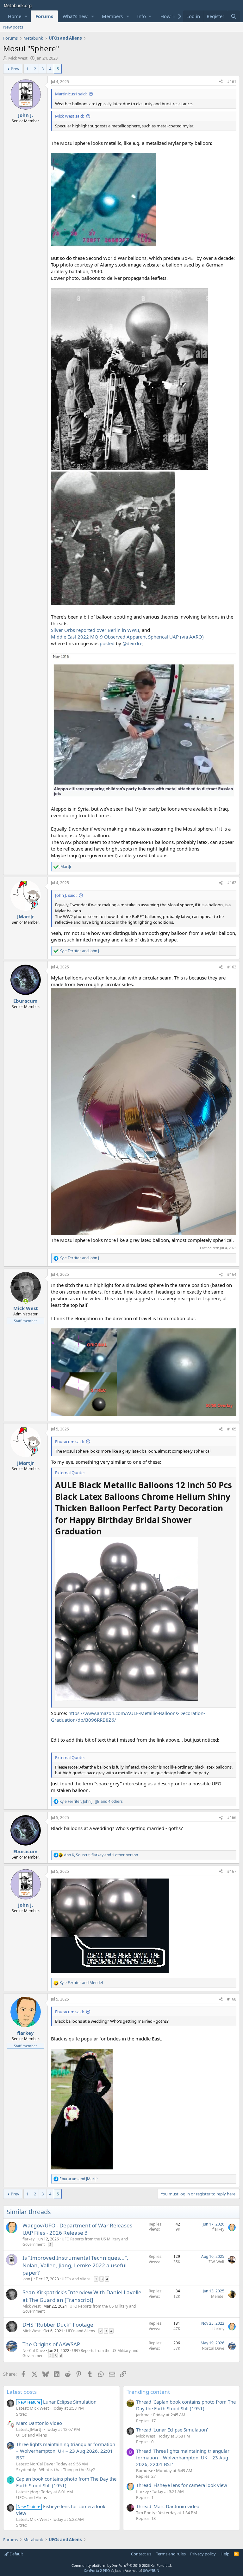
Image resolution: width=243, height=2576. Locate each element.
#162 (232, 883)
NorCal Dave (34, 2351)
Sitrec (21, 2414)
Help (225, 2554)
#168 (232, 1999)
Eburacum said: (69, 1442)
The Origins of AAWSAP (51, 2344)
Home (15, 16)
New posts (13, 27)
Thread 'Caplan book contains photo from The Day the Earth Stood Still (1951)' (186, 2405)
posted (107, 643)
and (80, 951)
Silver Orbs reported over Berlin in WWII (95, 630)
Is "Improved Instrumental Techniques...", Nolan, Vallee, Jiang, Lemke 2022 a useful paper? (75, 2265)
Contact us (141, 2554)
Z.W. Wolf (216, 2262)
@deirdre (132, 643)
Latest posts (22, 2392)
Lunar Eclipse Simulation (57, 2402)
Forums (44, 16)
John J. (28, 2279)
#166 (232, 1818)
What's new (75, 16)
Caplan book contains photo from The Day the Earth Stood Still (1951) (66, 2482)
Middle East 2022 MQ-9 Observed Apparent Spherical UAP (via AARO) (127, 637)
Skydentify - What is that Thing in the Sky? (56, 2470)
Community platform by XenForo (122, 2565)
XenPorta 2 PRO (97, 2570)
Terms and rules (171, 2554)
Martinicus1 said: (71, 94)
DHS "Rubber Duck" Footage (58, 2325)
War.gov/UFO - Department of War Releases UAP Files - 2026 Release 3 (77, 2229)
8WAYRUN (151, 2570)
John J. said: (66, 895)
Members (112, 16)
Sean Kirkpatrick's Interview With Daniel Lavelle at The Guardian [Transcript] (82, 2296)
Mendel (218, 2296)
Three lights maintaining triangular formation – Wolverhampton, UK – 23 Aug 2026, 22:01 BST (66, 2451)
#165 (232, 1429)
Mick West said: (69, 116)
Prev (15, 69)
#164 (232, 1274)
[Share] (221, 82)
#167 (232, 1871)
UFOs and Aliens (76, 2279)
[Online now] (25, 1301)
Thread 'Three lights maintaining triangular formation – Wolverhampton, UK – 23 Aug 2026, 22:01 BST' (183, 2457)
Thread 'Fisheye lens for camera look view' (182, 2485)
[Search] (234, 16)
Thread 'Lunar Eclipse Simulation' (172, 2430)
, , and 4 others (91, 1802)
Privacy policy (203, 2554)
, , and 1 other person (101, 1855)
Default (16, 2554)
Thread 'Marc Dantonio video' (168, 2506)
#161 (232, 82)
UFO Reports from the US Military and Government (75, 2242)
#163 (232, 967)
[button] (26, 16)
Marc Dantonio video (39, 2423)
